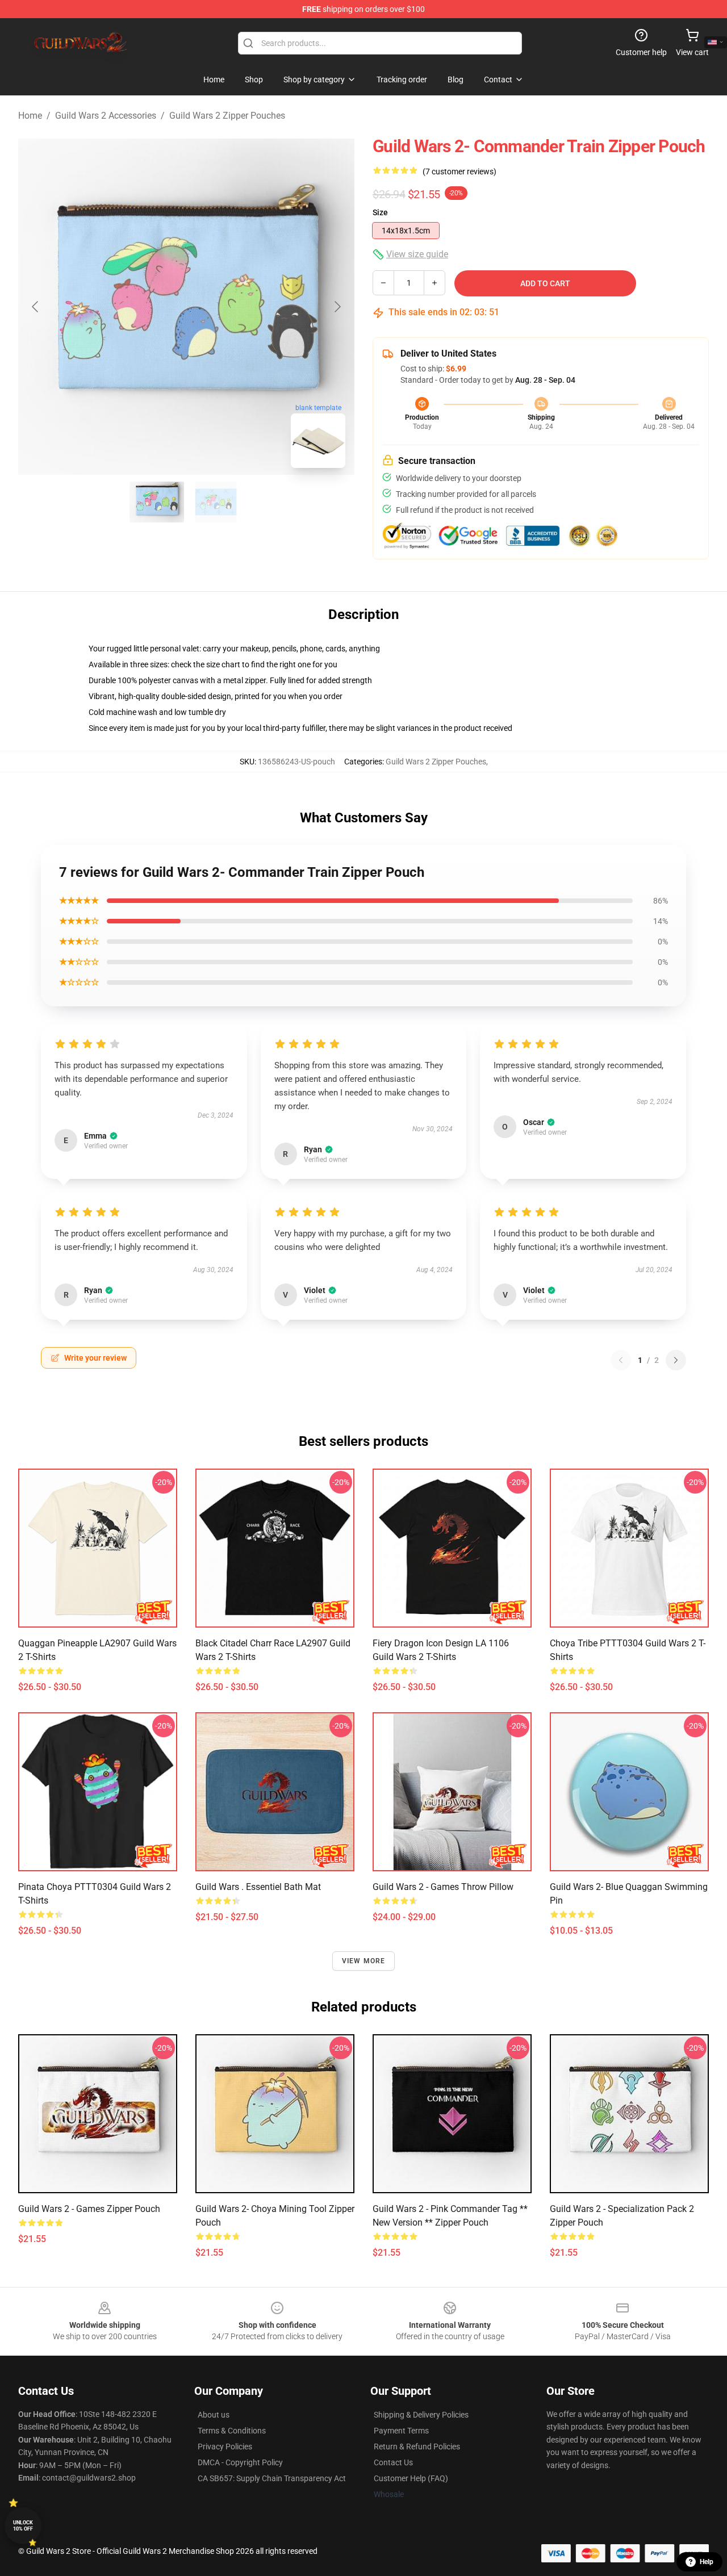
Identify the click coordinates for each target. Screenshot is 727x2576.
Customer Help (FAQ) (411, 2478)
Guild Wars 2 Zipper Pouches (227, 116)
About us (214, 2415)
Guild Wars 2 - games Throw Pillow (443, 1887)
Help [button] (707, 2562)
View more (364, 1961)
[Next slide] (337, 307)
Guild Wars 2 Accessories (106, 116)
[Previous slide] (36, 307)
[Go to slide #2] (216, 502)
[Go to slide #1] (157, 502)
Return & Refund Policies (417, 2447)
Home (30, 116)
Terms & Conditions (232, 2431)
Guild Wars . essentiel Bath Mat (258, 1887)
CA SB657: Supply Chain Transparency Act (272, 2478)
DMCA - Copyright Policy (240, 2462)
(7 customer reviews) (459, 172)
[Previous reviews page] (621, 1360)
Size (380, 212)
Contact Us (393, 2462)
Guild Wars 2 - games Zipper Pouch (89, 2209)
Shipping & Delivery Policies (421, 2415)
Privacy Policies (225, 2447)
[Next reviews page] (676, 1360)
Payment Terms (401, 2431)
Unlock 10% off (23, 2526)
